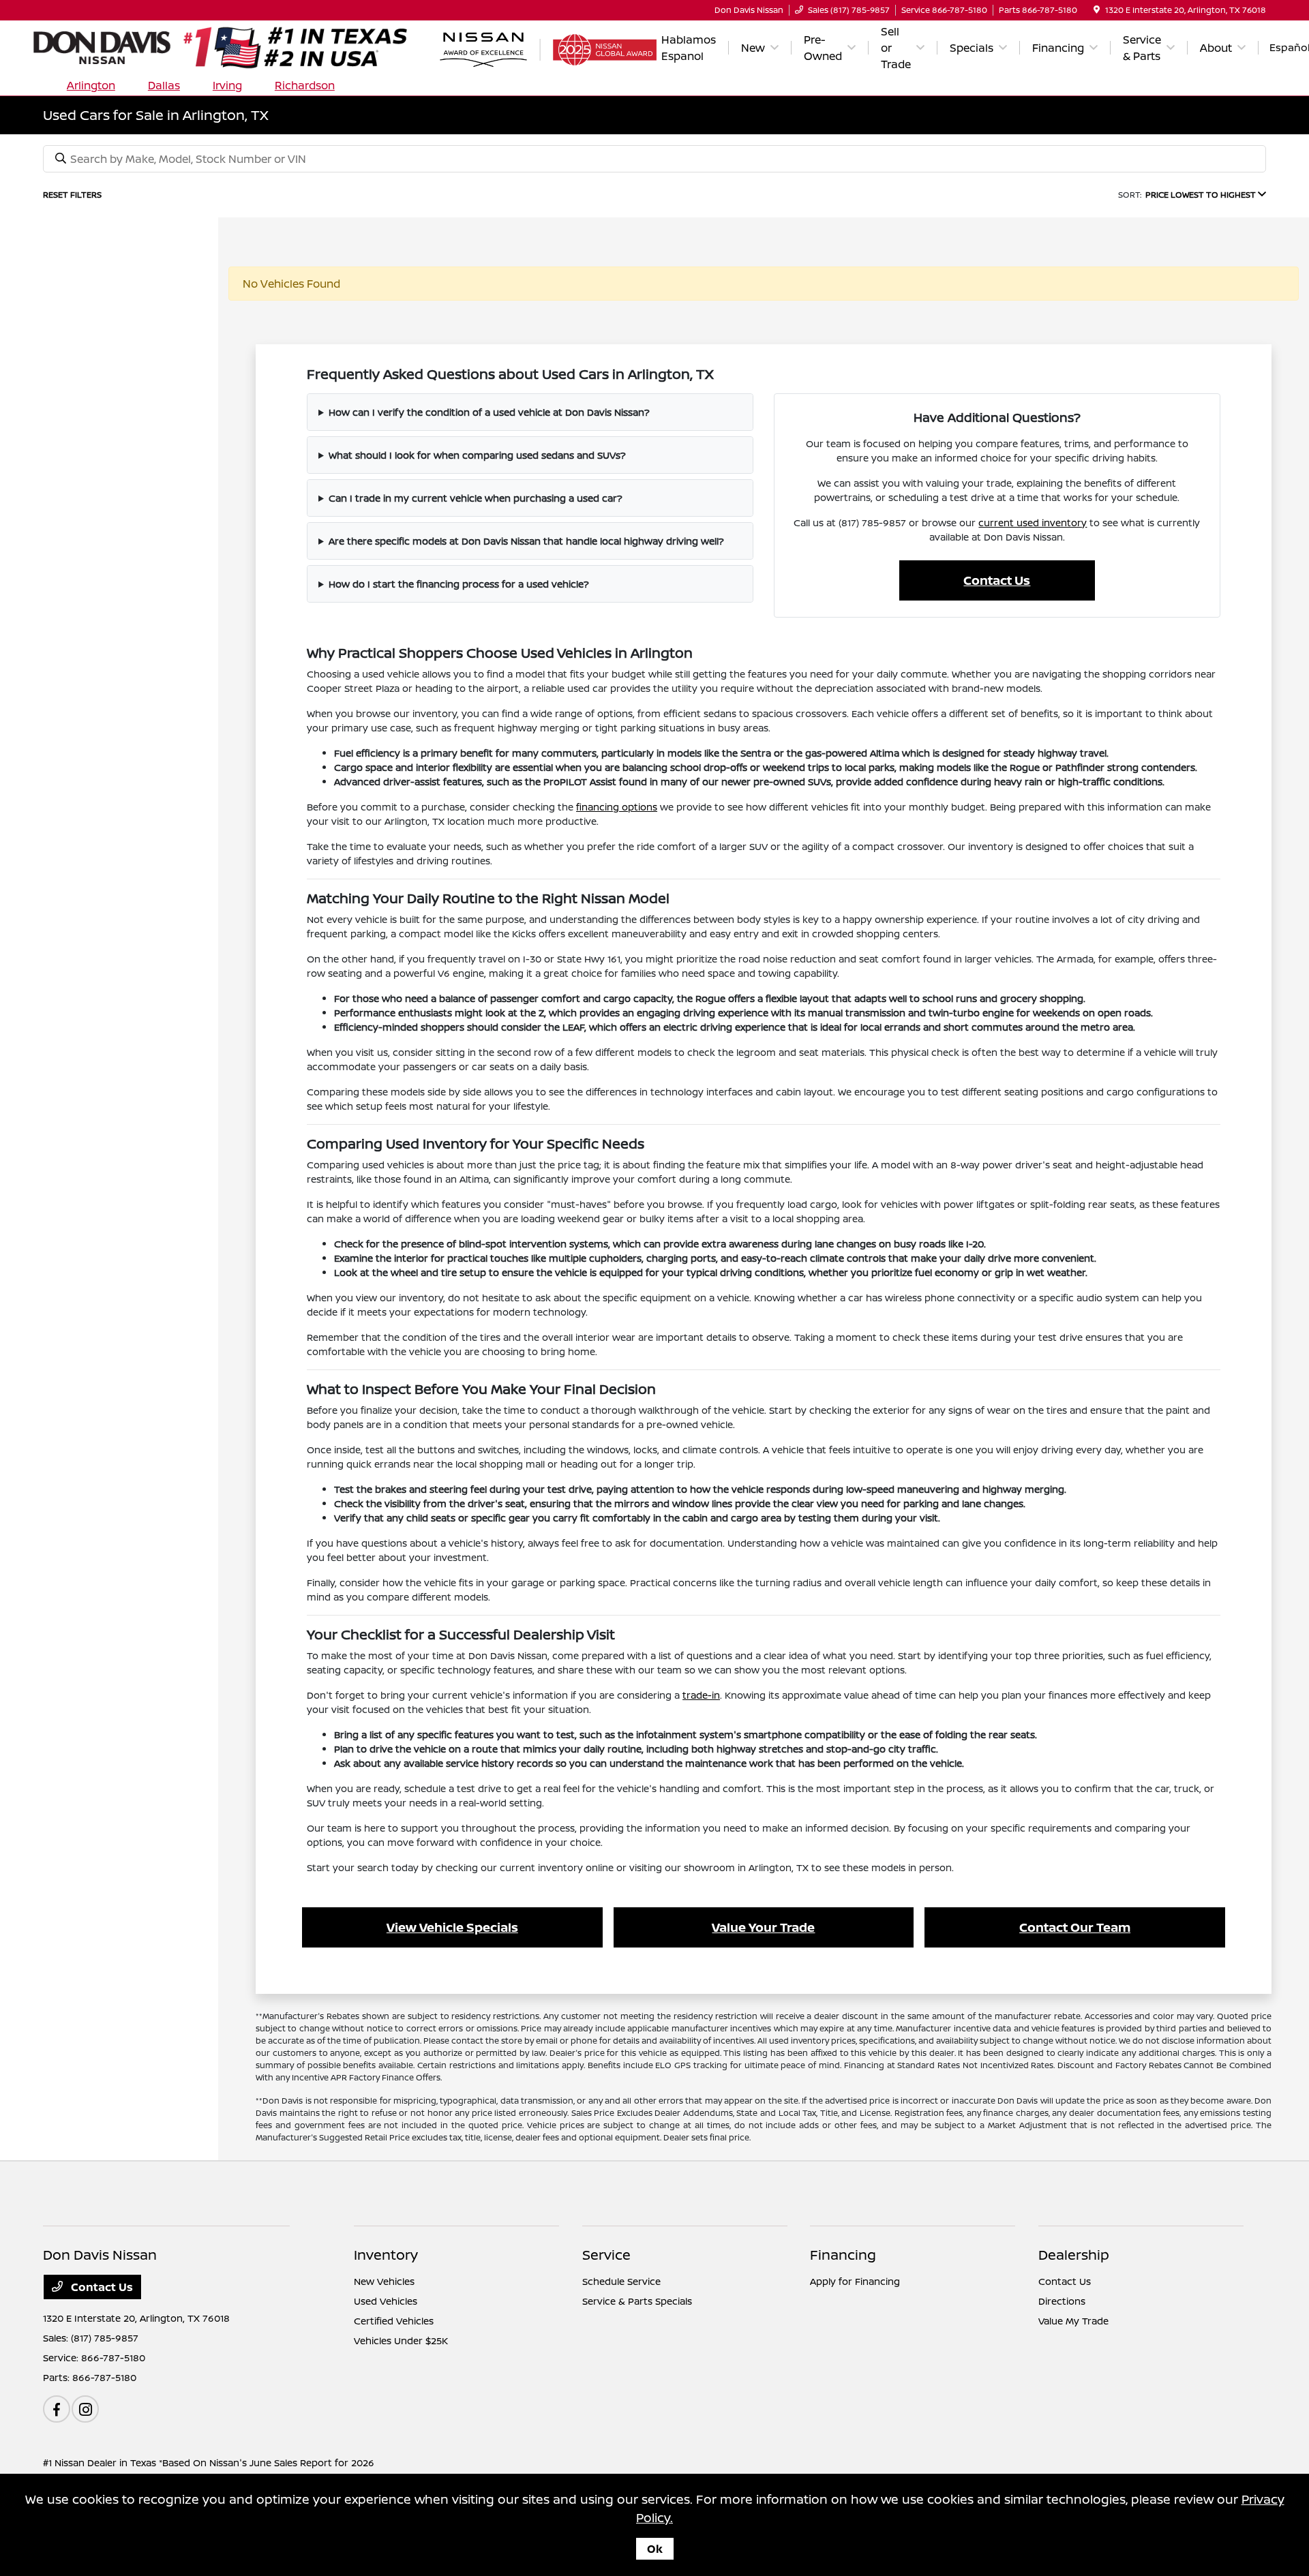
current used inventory (1033, 522)
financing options (617, 807)
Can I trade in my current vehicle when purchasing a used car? (476, 498)
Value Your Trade (763, 1927)
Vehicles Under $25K (401, 2340)
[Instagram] (85, 2409)
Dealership (1074, 2255)
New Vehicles (384, 2281)
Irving (227, 85)
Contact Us (997, 580)
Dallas (164, 85)
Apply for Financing (855, 2281)
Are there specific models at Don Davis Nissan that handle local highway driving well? (526, 541)
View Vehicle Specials (452, 1927)
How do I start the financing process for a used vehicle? (459, 584)
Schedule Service (621, 2281)
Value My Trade (1073, 2321)
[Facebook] (57, 2409)
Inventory (386, 2255)
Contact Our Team (1075, 1927)
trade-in (701, 1695)
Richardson (305, 85)
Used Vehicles (386, 2301)
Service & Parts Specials (637, 2301)
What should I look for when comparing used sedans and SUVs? (477, 455)
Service (606, 2255)
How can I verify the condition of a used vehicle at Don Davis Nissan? (489, 412)
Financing (843, 2255)
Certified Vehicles (394, 2321)
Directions (1062, 2301)
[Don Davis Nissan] (241, 46)
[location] (1097, 10)
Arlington (91, 85)
